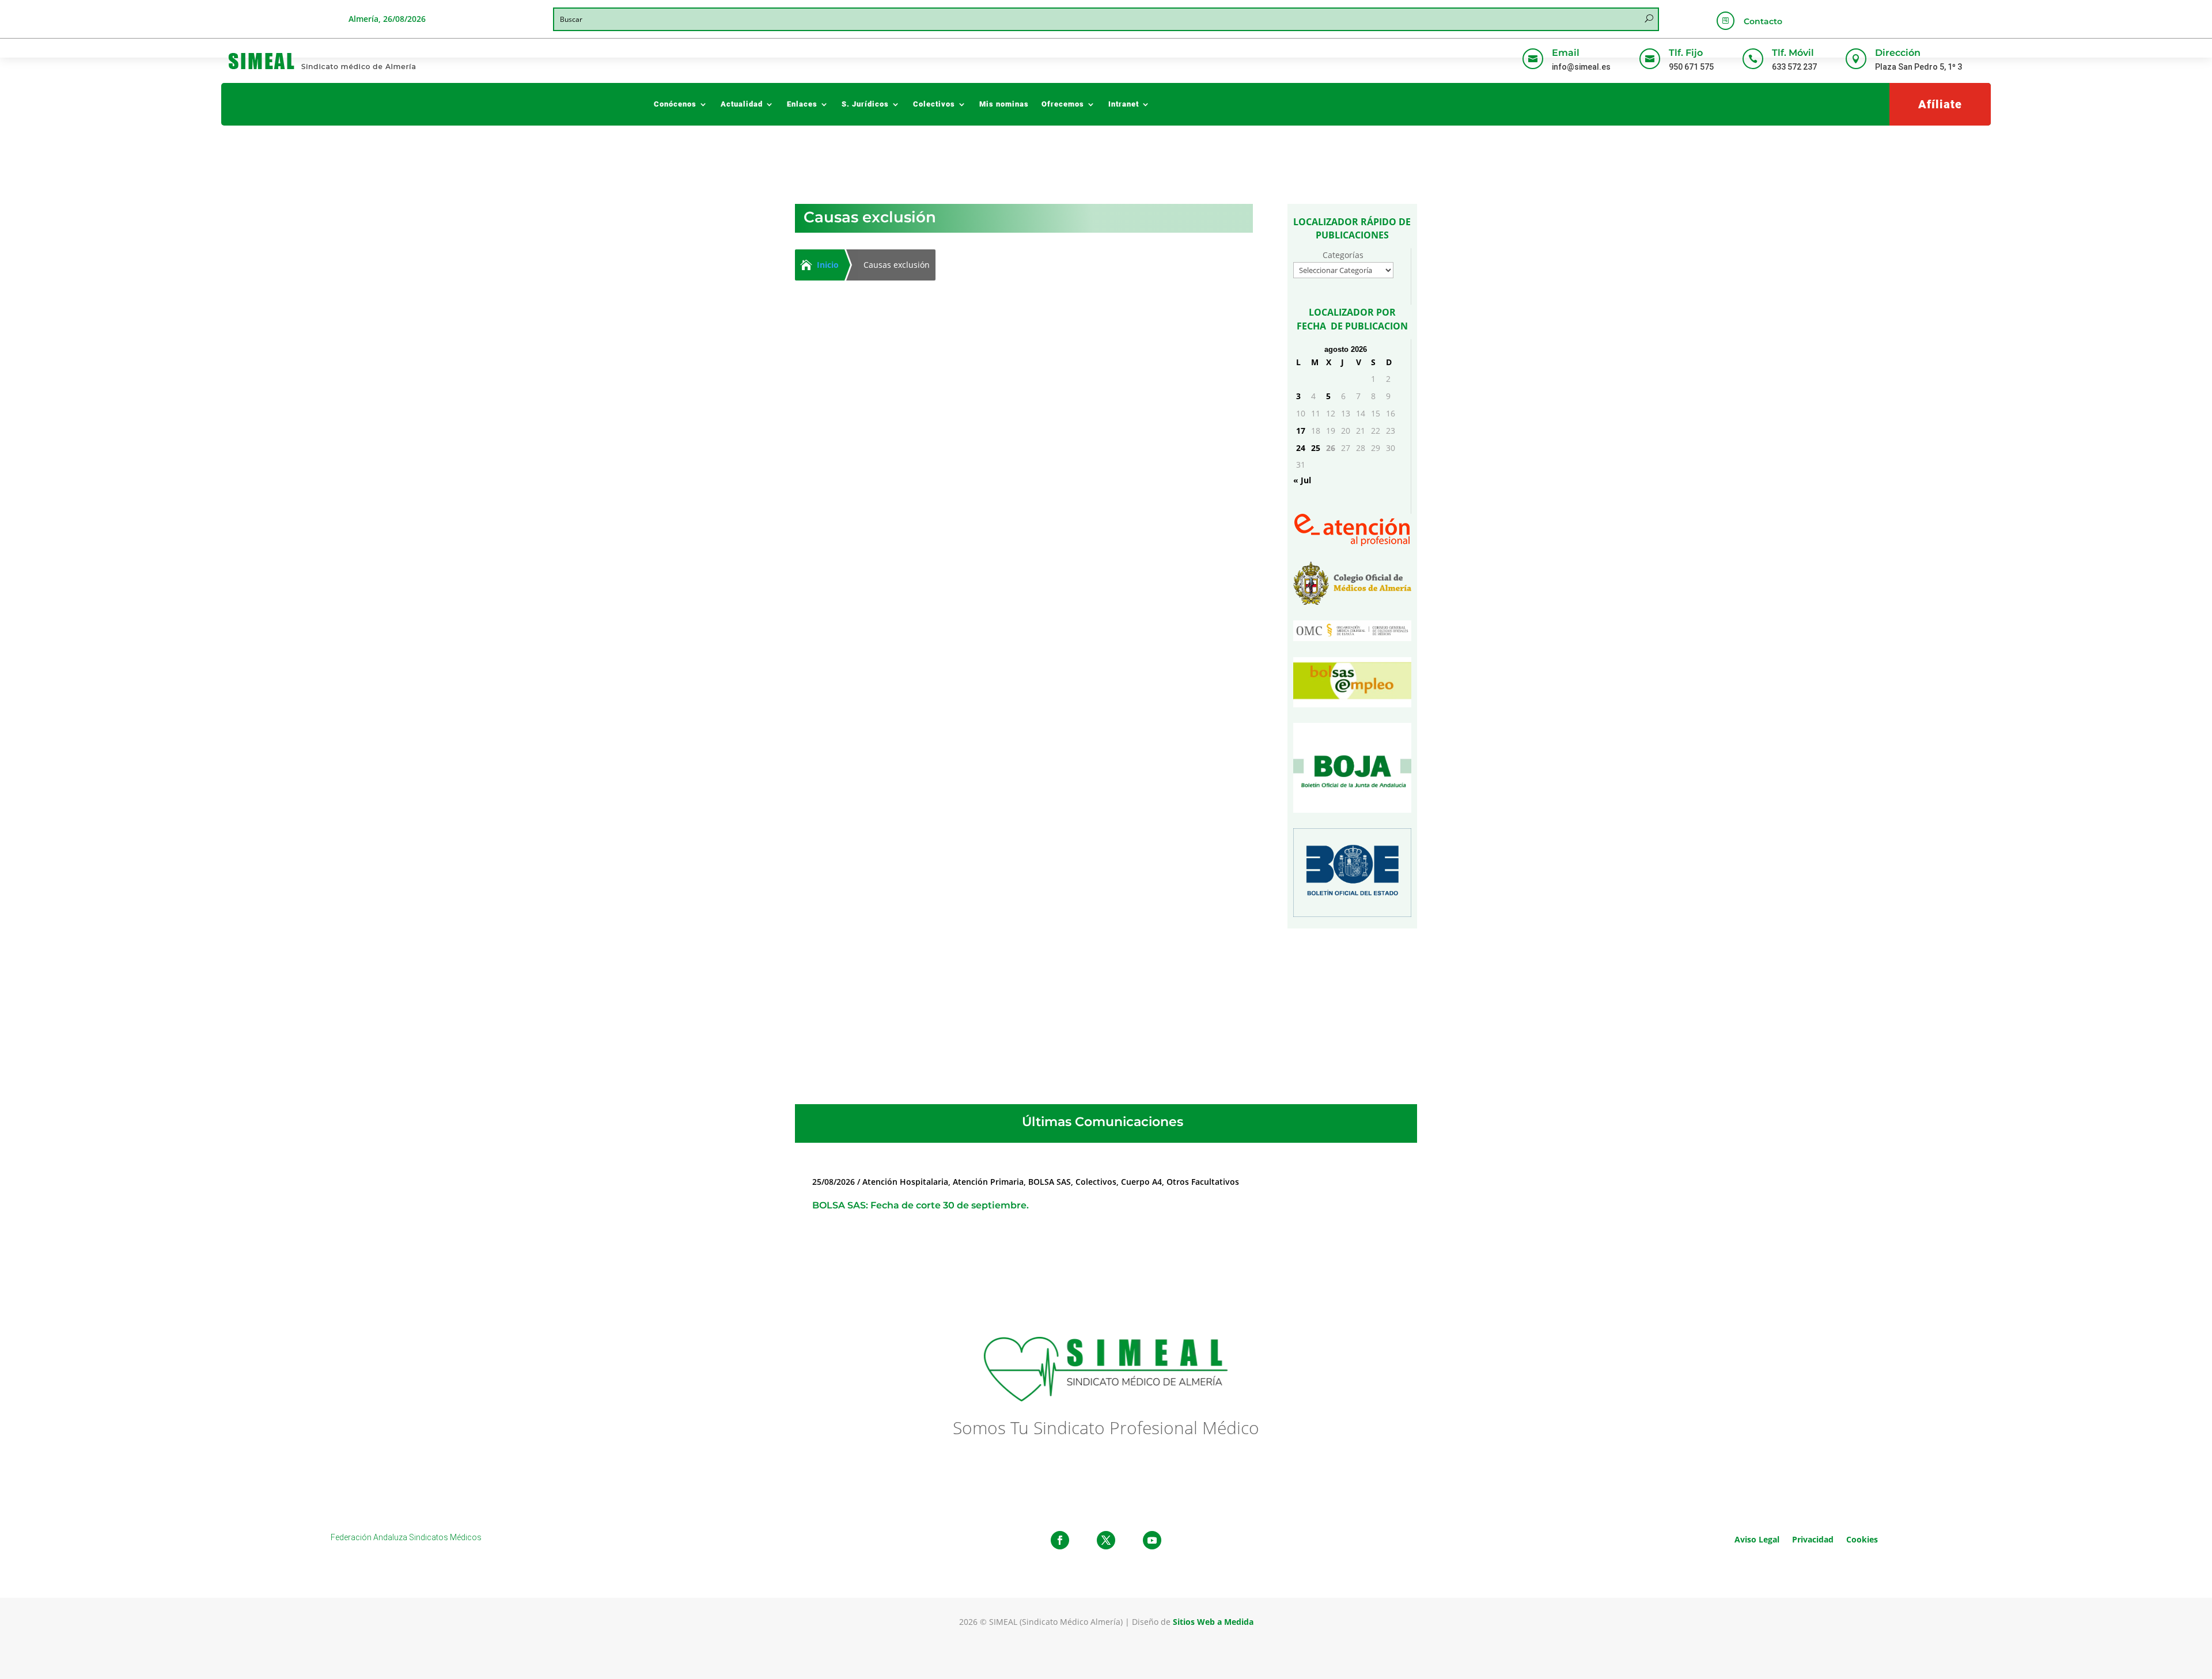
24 (1301, 448)
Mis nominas (1004, 104)
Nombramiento (1076, 630)
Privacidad (1813, 1539)
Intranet (1124, 104)
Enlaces (802, 104)
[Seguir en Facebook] (1060, 1540)
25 (1316, 448)
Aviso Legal (1757, 1539)
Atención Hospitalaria (907, 630)
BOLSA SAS (1050, 1182)
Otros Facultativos (1203, 1182)
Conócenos (675, 104)
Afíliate (1940, 104)
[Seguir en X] (1106, 1540)
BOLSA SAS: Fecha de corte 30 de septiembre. (921, 1205)
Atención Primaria (988, 1182)
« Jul (1302, 480)
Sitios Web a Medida (1213, 1622)
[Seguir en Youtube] (1152, 1540)
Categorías (1343, 255)
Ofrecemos (1063, 104)
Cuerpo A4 (1141, 1182)
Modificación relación (998, 630)
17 (1301, 431)
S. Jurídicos (865, 104)
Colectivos (934, 104)
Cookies (1862, 1539)
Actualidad (742, 104)
